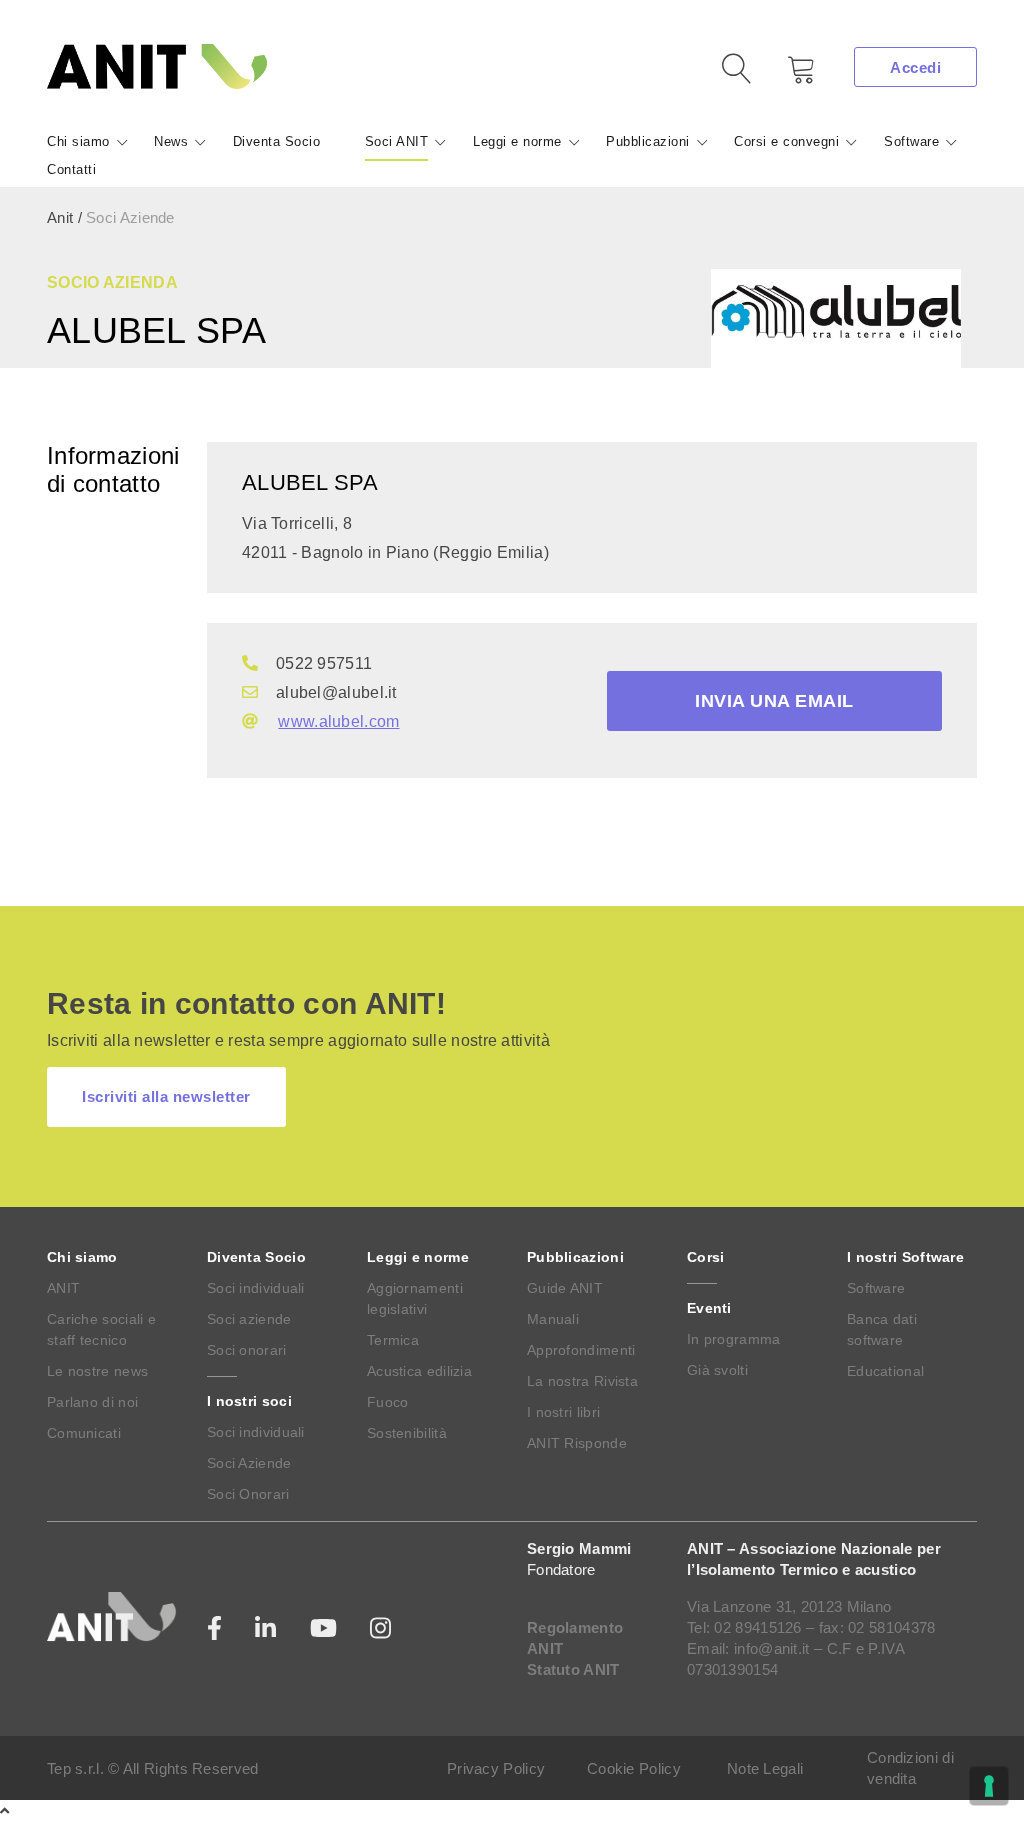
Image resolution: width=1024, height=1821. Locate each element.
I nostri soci (249, 1401)
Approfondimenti (581, 1350)
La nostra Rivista (582, 1381)
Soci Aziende (249, 1463)
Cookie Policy (634, 1768)
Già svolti (717, 1370)
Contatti (71, 169)
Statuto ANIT (573, 1669)
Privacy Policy (496, 1768)
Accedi (915, 67)
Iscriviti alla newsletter (166, 1096)
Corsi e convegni (786, 141)
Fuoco (388, 1402)
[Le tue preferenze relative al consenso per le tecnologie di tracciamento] (989, 1786)
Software (911, 141)
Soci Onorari (248, 1494)
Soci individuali (256, 1288)
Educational (885, 1371)
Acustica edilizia (419, 1371)
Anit (60, 217)
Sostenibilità (407, 1433)
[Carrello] (787, 76)
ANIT (63, 1288)
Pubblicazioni (648, 141)
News (171, 141)
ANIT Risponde (577, 1443)
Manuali (553, 1319)
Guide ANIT (565, 1288)
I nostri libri (563, 1412)
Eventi (709, 1308)
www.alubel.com (338, 721)
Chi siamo (78, 141)
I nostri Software (905, 1257)
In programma (734, 1339)
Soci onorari (247, 1350)
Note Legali (765, 1768)
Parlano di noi (92, 1402)
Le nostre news (97, 1371)
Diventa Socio (277, 141)
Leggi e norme (517, 141)
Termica (393, 1340)
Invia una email (774, 701)
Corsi (706, 1257)
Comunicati (84, 1433)
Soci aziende (249, 1319)
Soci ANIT (397, 141)
